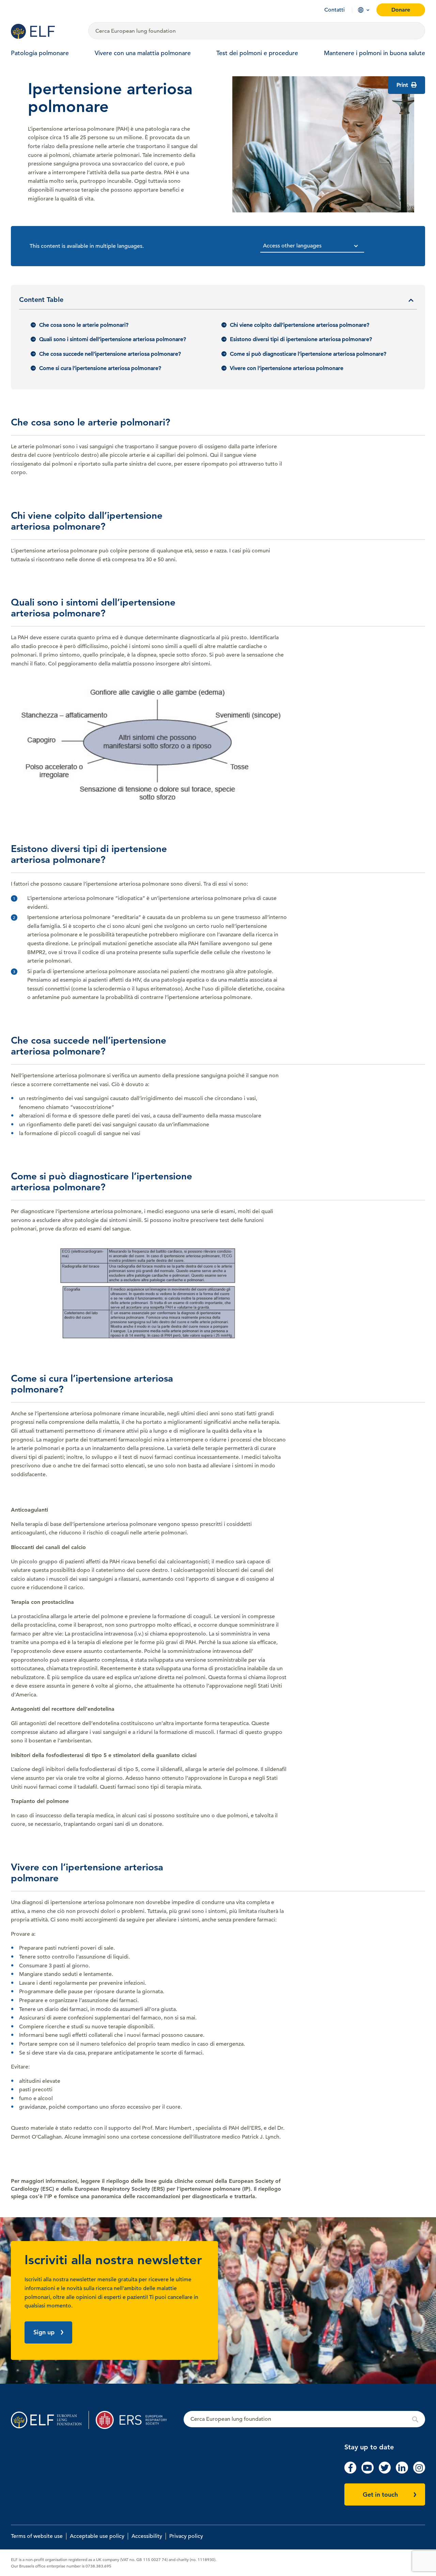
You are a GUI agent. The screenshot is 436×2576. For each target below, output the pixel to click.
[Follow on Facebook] (350, 2472)
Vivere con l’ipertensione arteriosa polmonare (287, 368)
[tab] (218, 302)
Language (361, 10)
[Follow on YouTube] (367, 2472)
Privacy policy (186, 2536)
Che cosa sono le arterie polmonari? (84, 325)
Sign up (44, 2332)
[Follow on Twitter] (385, 2472)
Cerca (304, 2419)
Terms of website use (37, 2536)
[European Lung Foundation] (45, 31)
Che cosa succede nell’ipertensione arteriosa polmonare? (110, 354)
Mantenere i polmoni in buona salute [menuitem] (375, 53)
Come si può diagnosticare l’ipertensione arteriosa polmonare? (308, 354)
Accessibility (147, 2536)
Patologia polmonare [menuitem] (40, 53)
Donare (401, 10)
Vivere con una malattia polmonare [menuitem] (143, 53)
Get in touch (380, 2494)
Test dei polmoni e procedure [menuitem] (257, 53)
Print (403, 85)
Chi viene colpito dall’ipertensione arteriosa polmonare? (300, 325)
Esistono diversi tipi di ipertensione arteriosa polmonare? (301, 339)
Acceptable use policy (97, 2536)
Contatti (334, 10)
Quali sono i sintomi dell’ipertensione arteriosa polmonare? (113, 339)
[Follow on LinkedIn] (402, 2472)
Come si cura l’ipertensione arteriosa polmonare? (100, 368)
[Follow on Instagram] (419, 2472)
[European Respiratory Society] (135, 2420)
